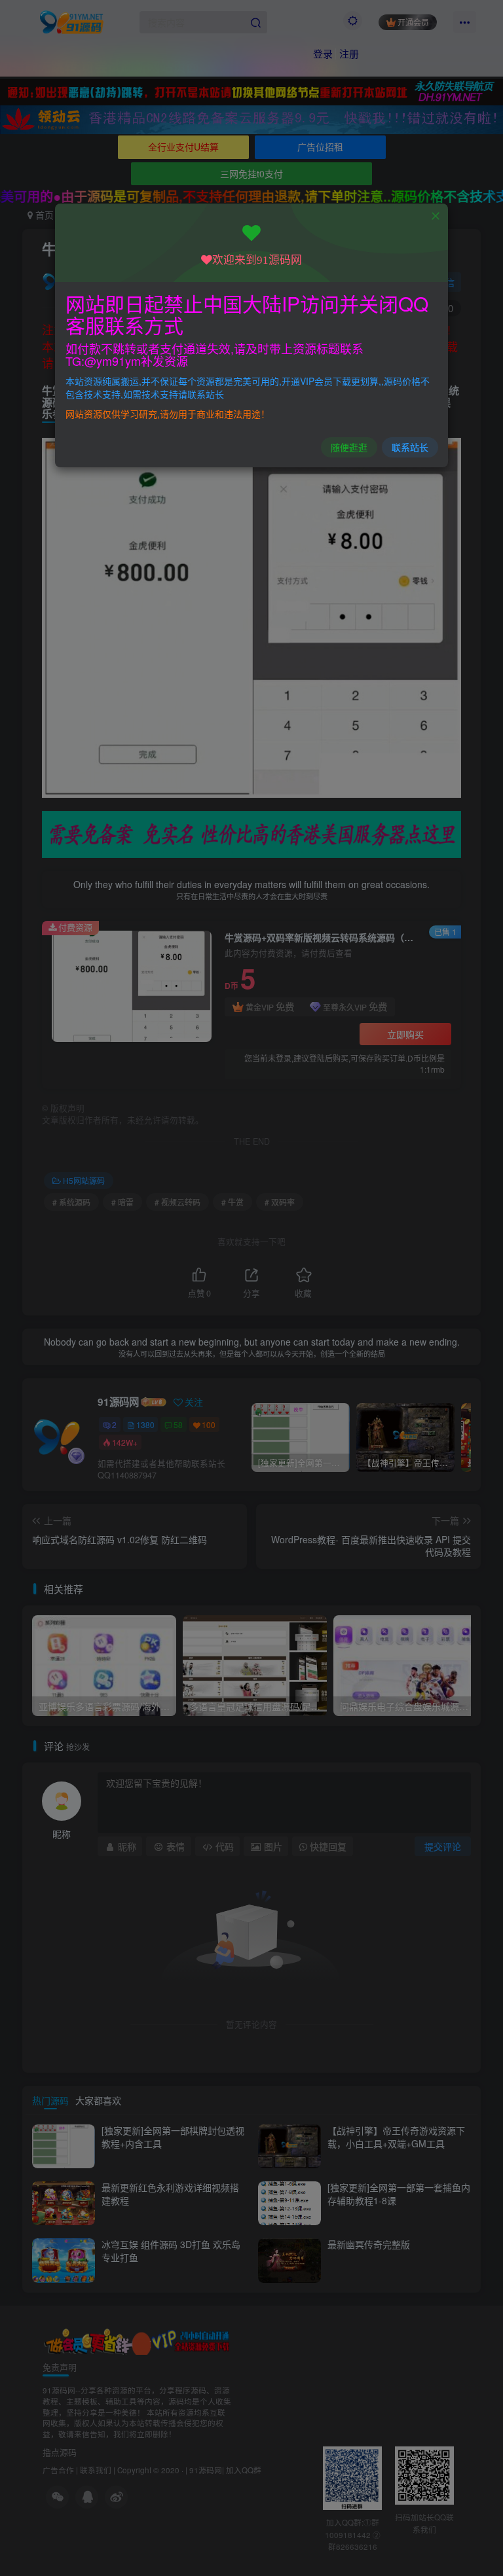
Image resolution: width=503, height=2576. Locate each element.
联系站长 (410, 447)
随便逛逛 (349, 447)
